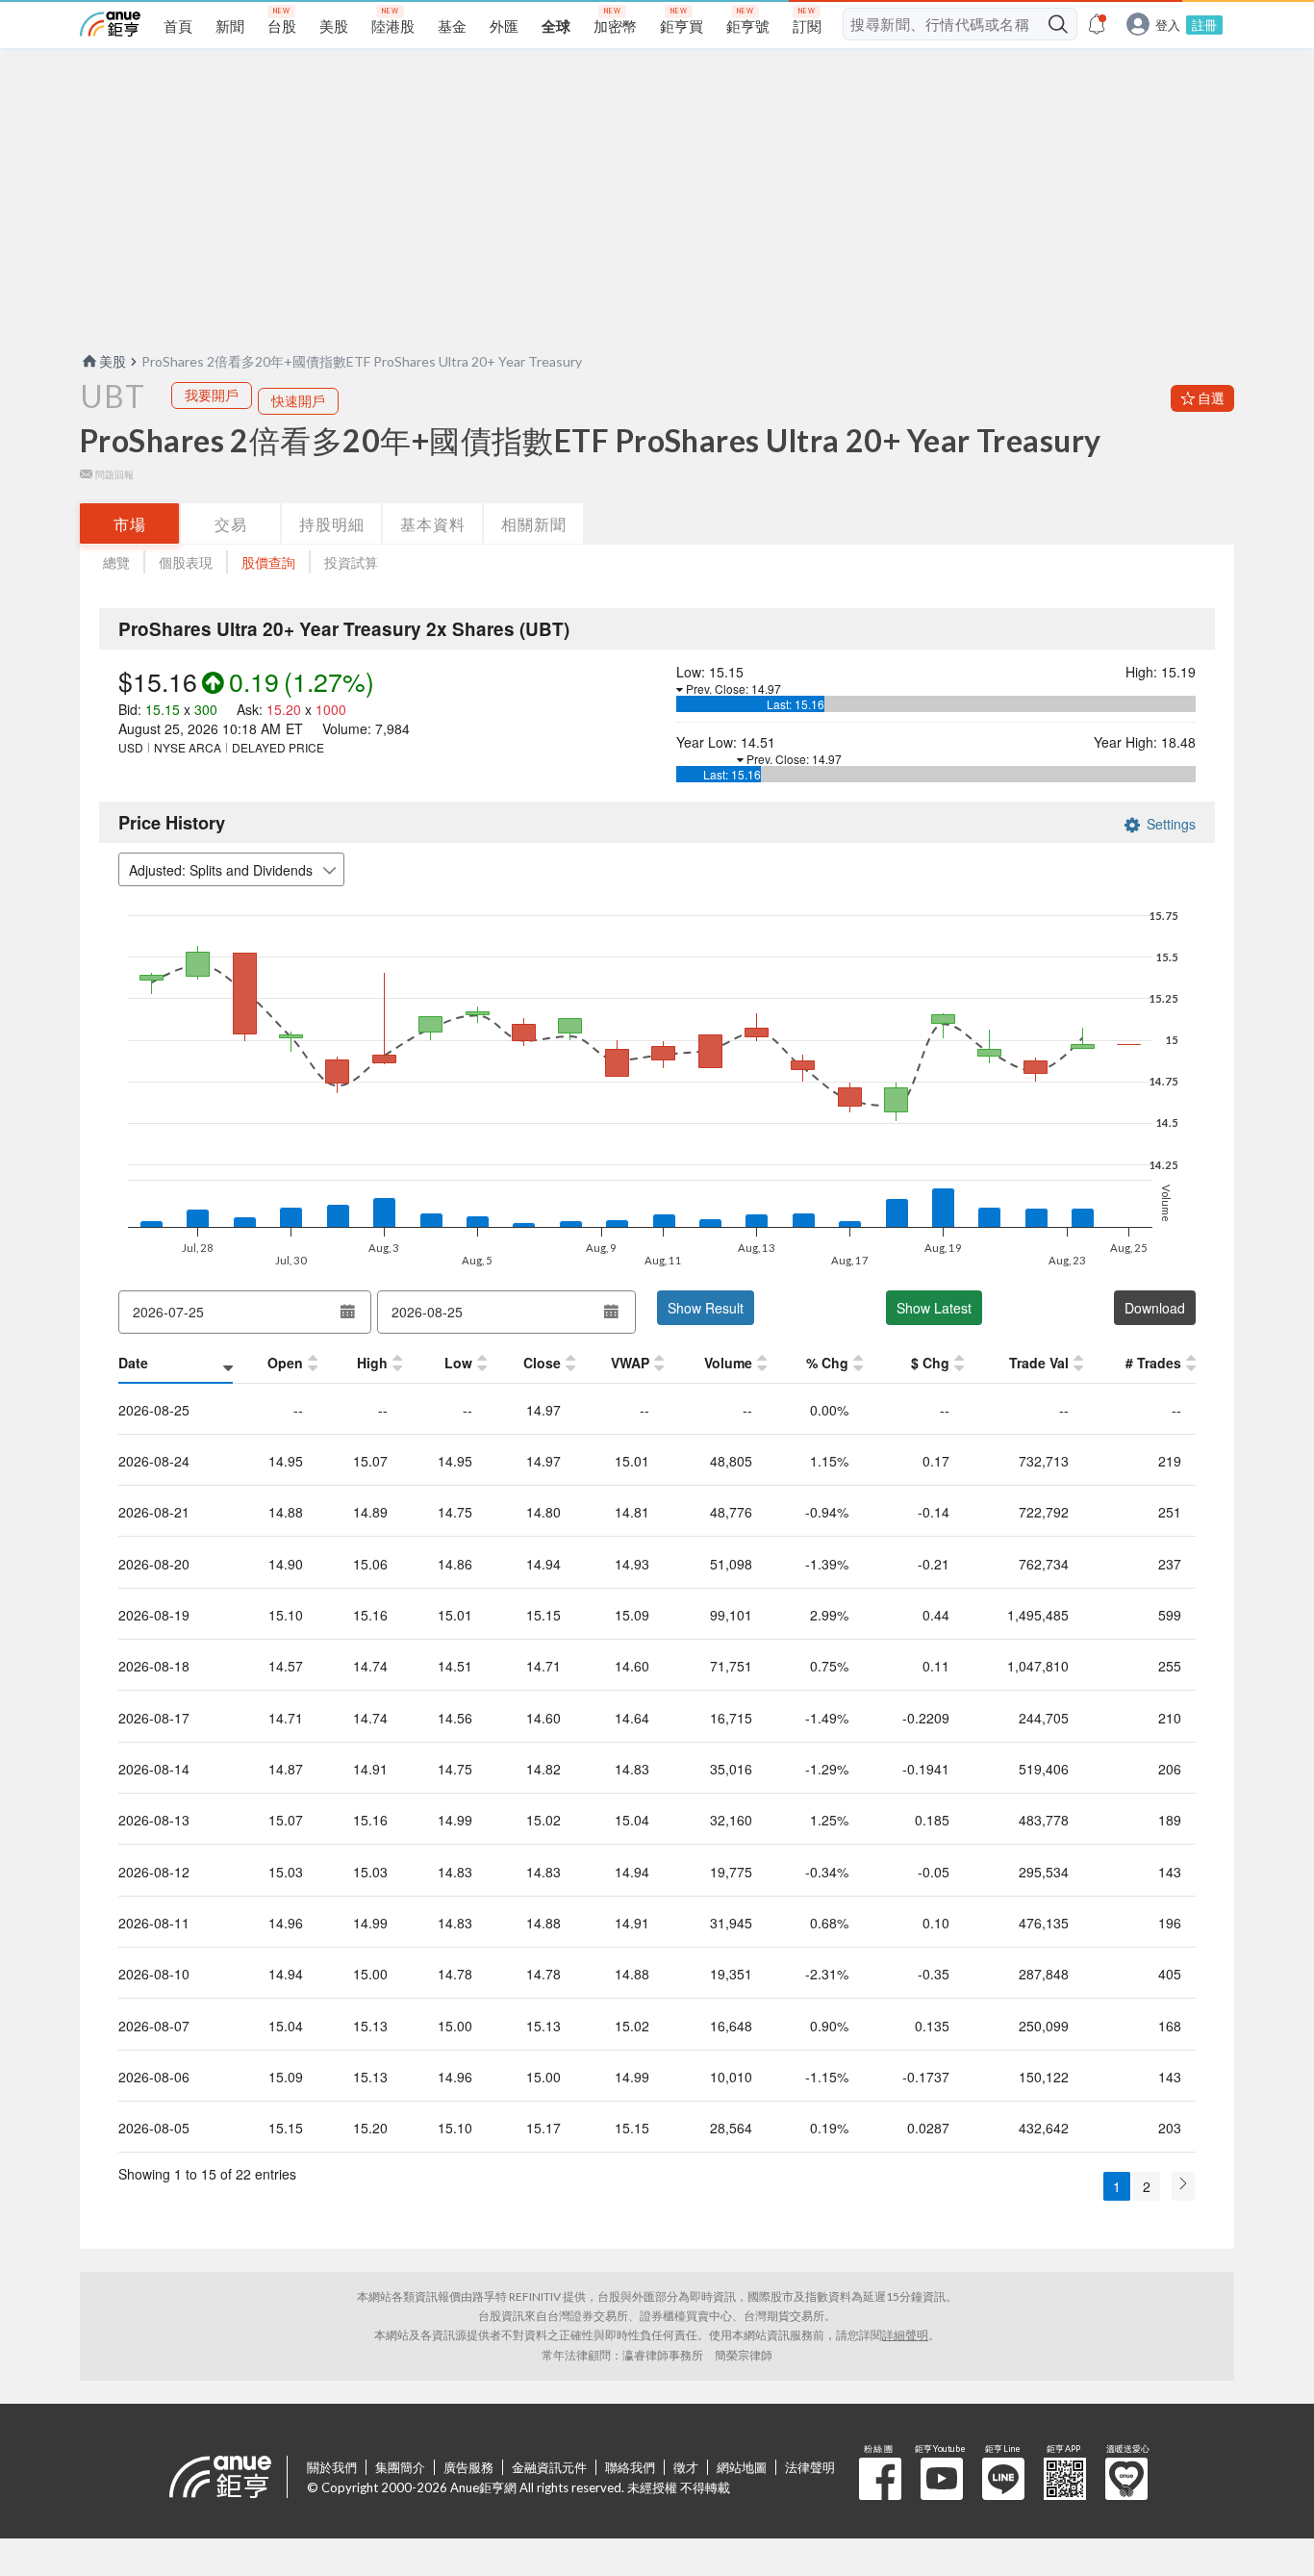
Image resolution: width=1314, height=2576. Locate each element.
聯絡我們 (630, 2467)
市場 (130, 524)
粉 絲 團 (880, 2479)
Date (133, 1363)
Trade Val (1039, 1363)
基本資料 (433, 524)
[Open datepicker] (347, 1312)
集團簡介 (400, 2467)
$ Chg (930, 1363)
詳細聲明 (905, 2335)
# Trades (1153, 1363)
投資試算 (351, 562)
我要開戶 (212, 395)
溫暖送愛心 (1126, 2479)
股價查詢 (268, 562)
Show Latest (934, 1308)
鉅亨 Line (1003, 2479)
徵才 (686, 2467)
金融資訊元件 (549, 2467)
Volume (728, 1363)
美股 (113, 361)
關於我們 (332, 2467)
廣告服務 (468, 2467)
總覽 (116, 562)
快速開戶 (298, 401)
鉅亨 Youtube (942, 2479)
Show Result (706, 1308)
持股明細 (332, 524)
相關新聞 (534, 524)
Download (1155, 1308)
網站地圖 (742, 2467)
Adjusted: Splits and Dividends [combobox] (221, 870)
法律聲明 (810, 2467)
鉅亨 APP (1065, 2479)
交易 (231, 524)
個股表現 (186, 562)
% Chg (827, 1363)
